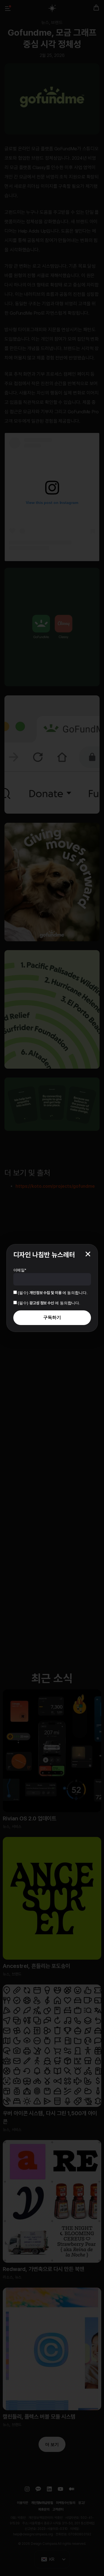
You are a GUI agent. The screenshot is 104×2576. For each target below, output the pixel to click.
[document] (52, 1288)
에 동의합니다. (53, 1293)
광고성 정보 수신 (42, 1303)
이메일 (20, 1270)
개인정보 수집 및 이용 (46, 1293)
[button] (88, 1254)
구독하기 (52, 1317)
